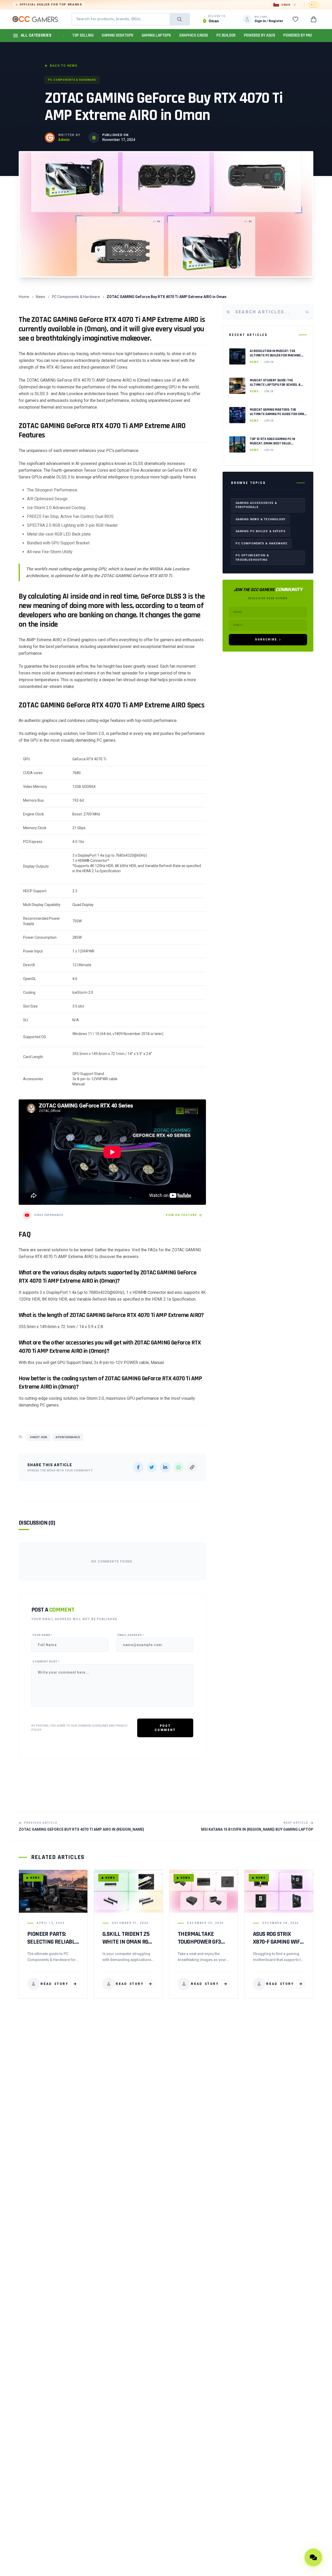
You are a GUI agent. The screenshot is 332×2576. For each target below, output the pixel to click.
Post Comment (165, 1728)
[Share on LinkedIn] (165, 1467)
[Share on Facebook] (138, 1467)
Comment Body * (46, 1662)
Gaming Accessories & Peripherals (256, 505)
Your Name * (43, 1635)
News (40, 297)
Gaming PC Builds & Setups (261, 531)
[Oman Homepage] (36, 19)
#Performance (68, 1437)
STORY (54, 1984)
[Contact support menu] (313, 2557)
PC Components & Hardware (72, 80)
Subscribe (266, 640)
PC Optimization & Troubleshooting (252, 558)
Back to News (64, 66)
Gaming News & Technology (260, 519)
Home (24, 297)
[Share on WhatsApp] (179, 1467)
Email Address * (131, 1635)
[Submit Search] (179, 19)
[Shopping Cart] (314, 19)
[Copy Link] (192, 1467)
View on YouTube (181, 1215)
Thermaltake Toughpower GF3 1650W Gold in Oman (203, 1942)
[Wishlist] (295, 19)
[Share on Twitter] (152, 1467)
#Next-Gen (39, 1437)
